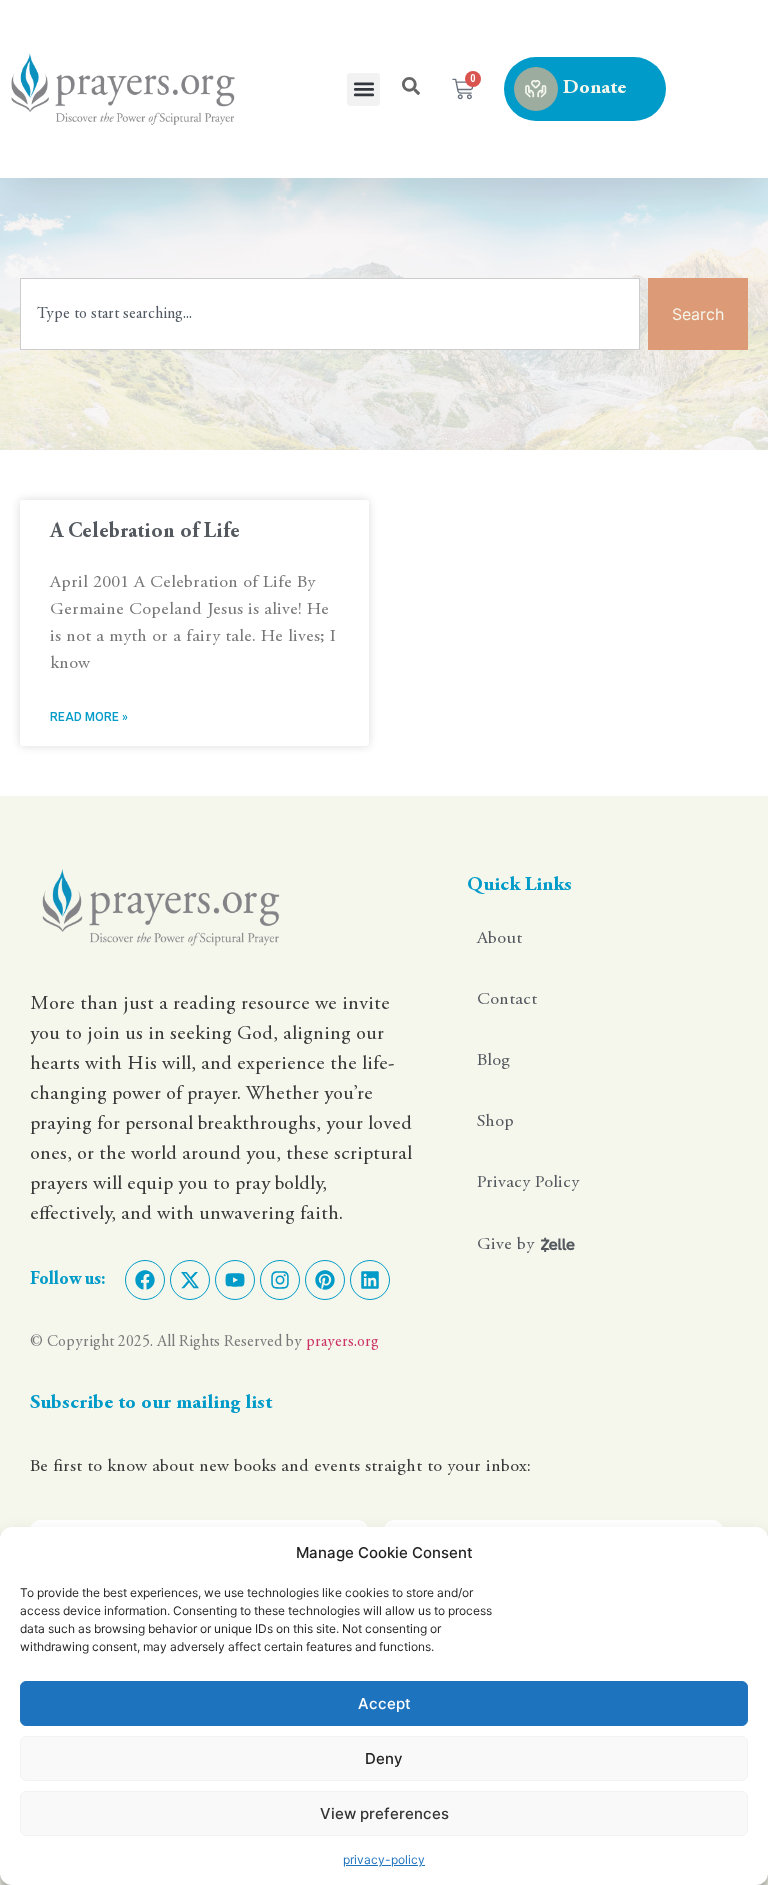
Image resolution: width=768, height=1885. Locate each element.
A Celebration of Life (145, 532)
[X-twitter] (190, 1280)
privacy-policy (384, 1859)
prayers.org (342, 1342)
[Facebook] (145, 1280)
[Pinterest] (325, 1280)
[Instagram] (280, 1280)
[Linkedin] (370, 1280)
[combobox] (330, 314)
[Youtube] (235, 1280)
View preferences (384, 1813)
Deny (384, 1758)
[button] (363, 89)
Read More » (89, 717)
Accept (384, 1703)
